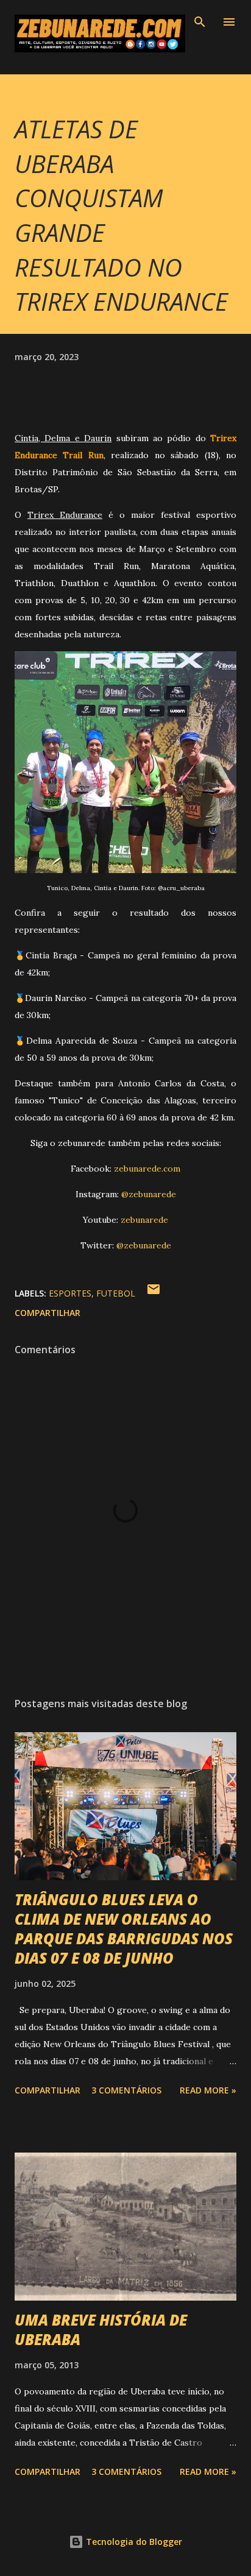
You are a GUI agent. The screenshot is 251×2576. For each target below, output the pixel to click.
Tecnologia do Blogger (133, 2542)
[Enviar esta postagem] (154, 1293)
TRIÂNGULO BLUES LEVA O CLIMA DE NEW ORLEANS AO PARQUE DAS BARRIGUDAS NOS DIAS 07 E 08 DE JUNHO (124, 1929)
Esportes (70, 1293)
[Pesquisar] (200, 22)
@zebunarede (149, 1194)
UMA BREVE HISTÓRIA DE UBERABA (101, 2330)
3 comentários (126, 2090)
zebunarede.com (147, 1169)
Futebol (116, 1293)
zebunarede (144, 1220)
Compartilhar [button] (48, 1313)
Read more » (208, 2090)
